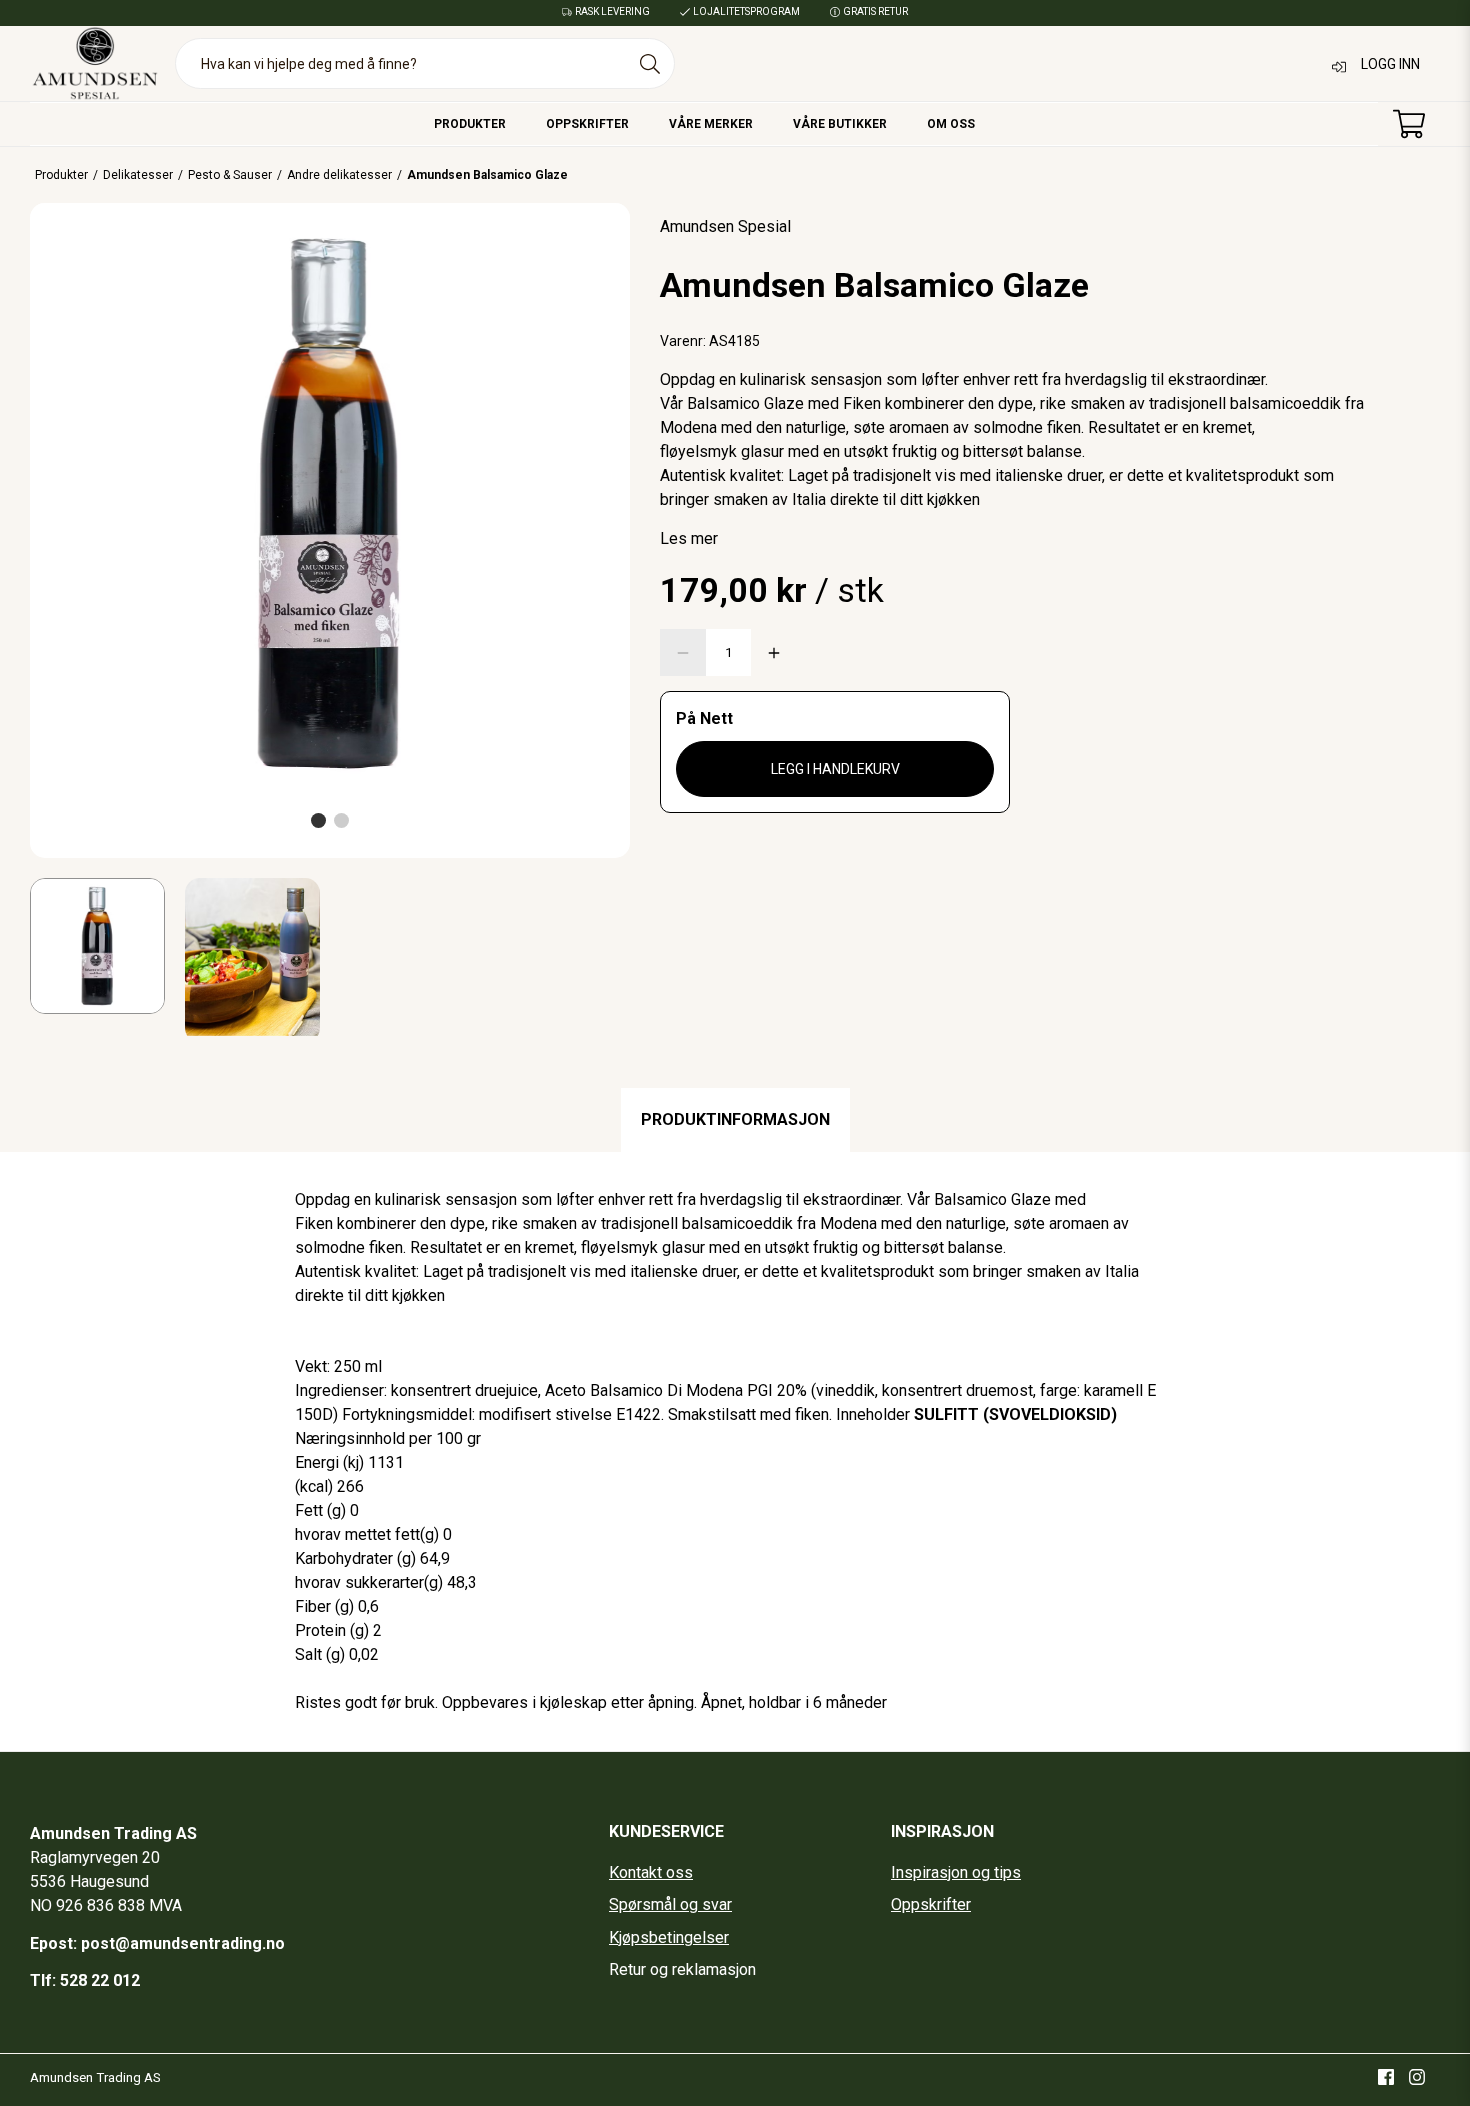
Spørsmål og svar (670, 1904)
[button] (318, 820)
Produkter (470, 124)
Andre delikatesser (339, 175)
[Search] (650, 64)
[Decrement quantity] (683, 652)
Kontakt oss (651, 1872)
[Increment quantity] (774, 652)
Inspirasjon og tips (956, 1872)
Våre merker (711, 124)
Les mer (689, 538)
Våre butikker (840, 124)
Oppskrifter (587, 124)
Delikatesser (138, 175)
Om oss (951, 124)
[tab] (735, 1120)
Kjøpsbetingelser (669, 1937)
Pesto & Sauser (230, 175)
